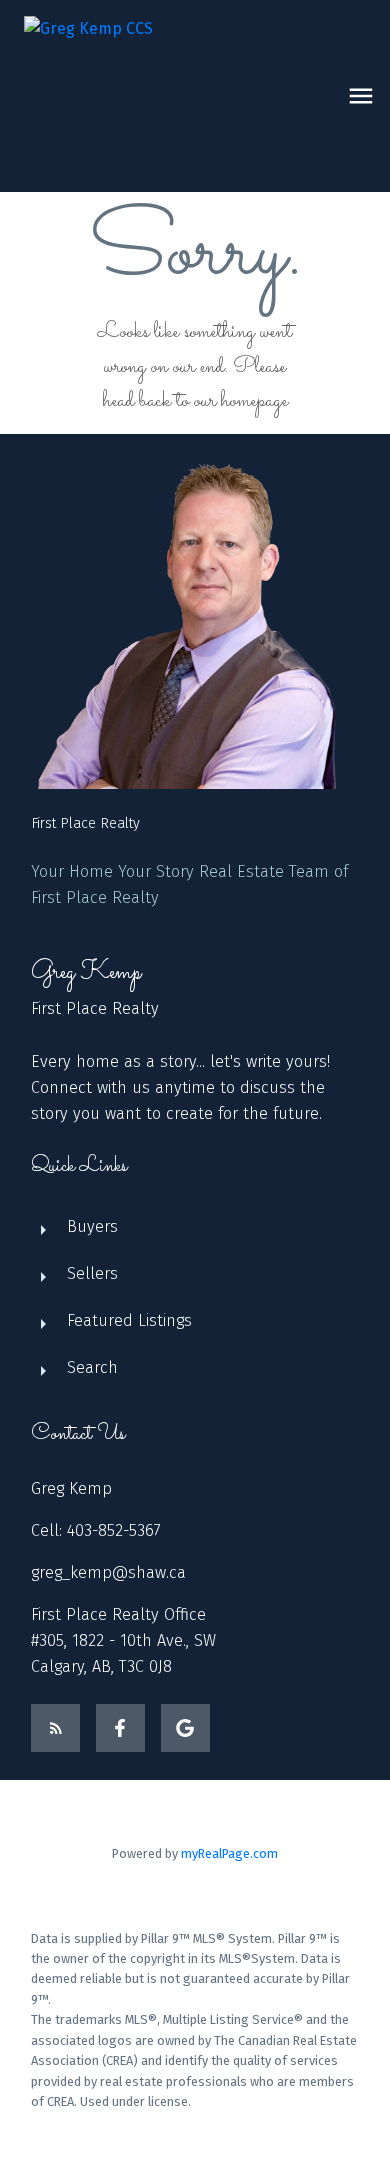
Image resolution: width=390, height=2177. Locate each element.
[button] (55, 1728)
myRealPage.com (229, 1853)
